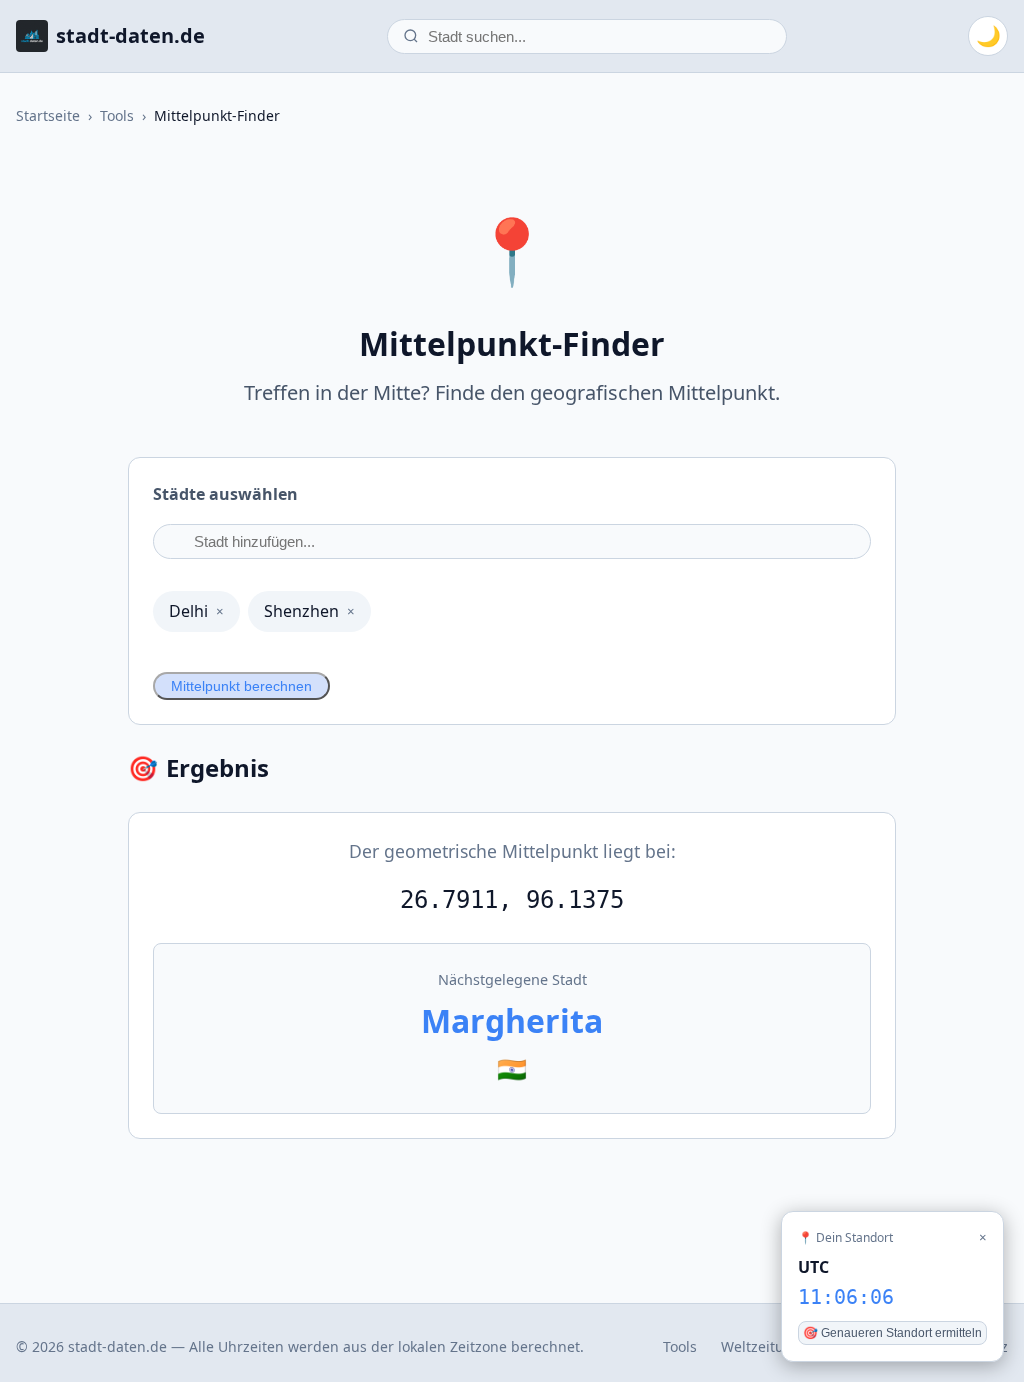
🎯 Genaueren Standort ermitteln (892, 1333)
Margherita (512, 1020)
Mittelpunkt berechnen (241, 686)
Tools (117, 115)
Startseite (48, 115)
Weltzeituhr (760, 1346)
